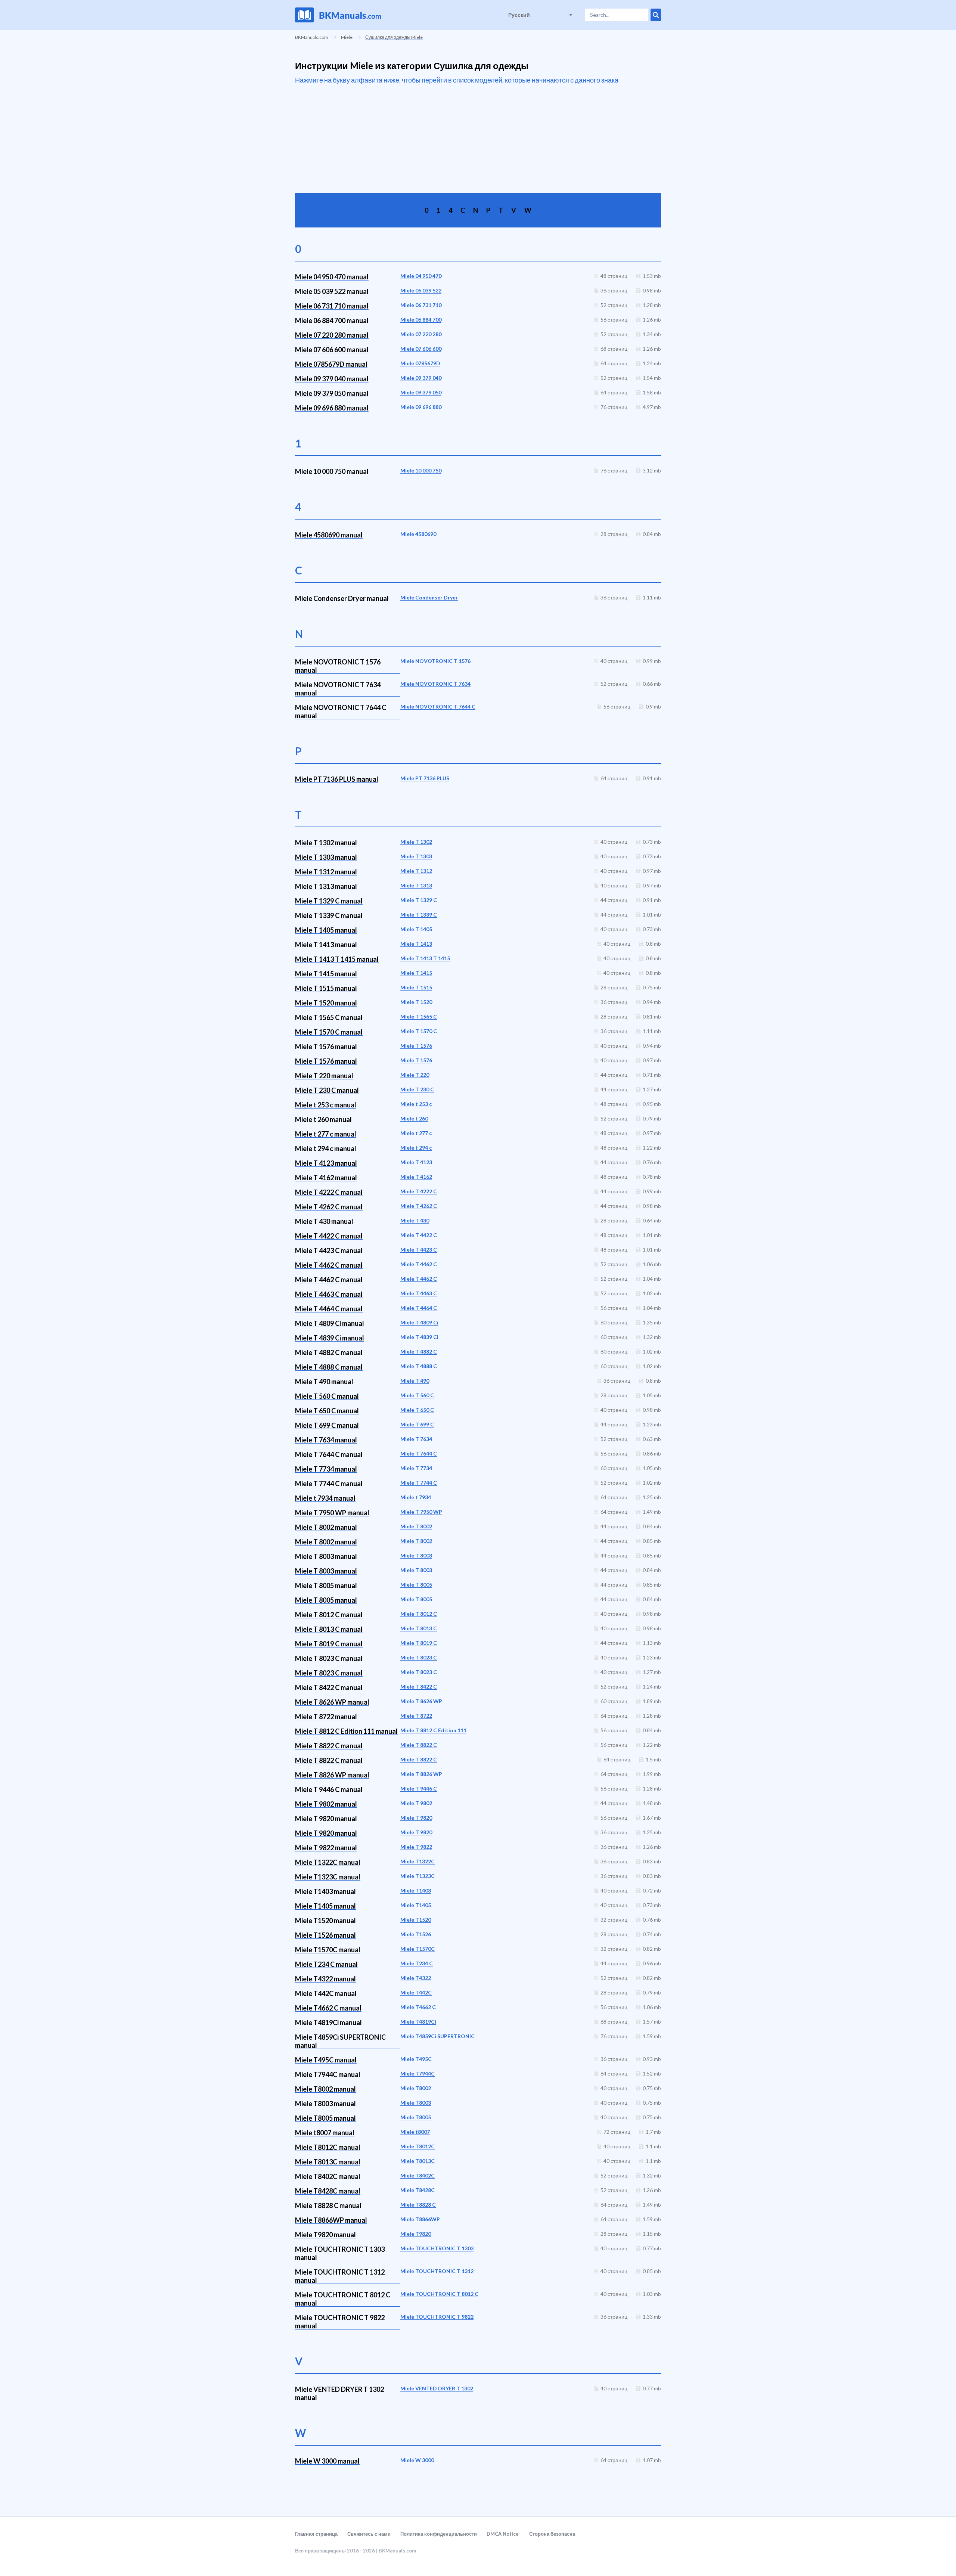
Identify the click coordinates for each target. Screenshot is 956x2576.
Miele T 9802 (416, 1803)
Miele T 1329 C (419, 900)
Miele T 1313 (416, 885)
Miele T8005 (416, 2117)
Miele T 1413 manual (326, 945)
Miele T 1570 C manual (329, 1032)
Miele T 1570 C (419, 1031)
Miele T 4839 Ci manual (330, 1338)
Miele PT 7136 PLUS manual (337, 779)
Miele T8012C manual (328, 2147)
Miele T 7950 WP (421, 1512)
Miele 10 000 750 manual (332, 471)
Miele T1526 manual (325, 1935)
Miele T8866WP (420, 2219)
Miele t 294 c (416, 1148)
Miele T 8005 (416, 1585)
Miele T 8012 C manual (329, 1615)
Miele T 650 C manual (327, 1411)
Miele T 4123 (416, 1162)
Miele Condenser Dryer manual (342, 598)
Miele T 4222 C (419, 1191)
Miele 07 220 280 (421, 334)
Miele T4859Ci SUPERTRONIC (437, 2036)
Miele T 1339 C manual (329, 915)
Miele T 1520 (416, 1002)
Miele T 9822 (416, 1847)
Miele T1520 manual (325, 1921)
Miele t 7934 (416, 1497)
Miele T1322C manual (328, 1862)
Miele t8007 (415, 2132)
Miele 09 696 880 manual (332, 408)
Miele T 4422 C (419, 1235)
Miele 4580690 (418, 534)
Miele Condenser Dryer (429, 597)
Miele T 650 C (417, 1410)
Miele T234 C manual (326, 1964)
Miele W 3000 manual (327, 2461)
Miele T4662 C (418, 2007)
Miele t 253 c (416, 1104)
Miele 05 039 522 (421, 290)
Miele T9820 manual (325, 2235)
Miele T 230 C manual (327, 1090)
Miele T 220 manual (324, 1076)
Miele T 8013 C (419, 1628)
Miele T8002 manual (325, 2089)
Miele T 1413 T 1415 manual (337, 959)
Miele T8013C (418, 2161)
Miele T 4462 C (419, 1264)
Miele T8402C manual (328, 2176)
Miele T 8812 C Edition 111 (433, 1730)
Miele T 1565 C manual (329, 1017)
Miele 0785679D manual (331, 364)
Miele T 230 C (417, 1089)
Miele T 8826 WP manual (332, 1775)
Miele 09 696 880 (421, 407)
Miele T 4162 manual (326, 1178)
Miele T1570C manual (328, 1950)
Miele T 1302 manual (326, 843)
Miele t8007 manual (325, 2133)
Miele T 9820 (416, 1818)
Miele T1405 (416, 1905)
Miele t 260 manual (323, 1119)
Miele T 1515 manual (326, 988)
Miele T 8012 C (419, 1614)
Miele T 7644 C (419, 1453)
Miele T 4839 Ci (419, 1337)
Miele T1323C (418, 1876)
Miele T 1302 (416, 842)
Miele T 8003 (416, 1555)
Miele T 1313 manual (326, 886)
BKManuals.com (312, 37)
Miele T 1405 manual (326, 930)
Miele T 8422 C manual (329, 1687)
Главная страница (316, 2534)
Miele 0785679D (420, 363)
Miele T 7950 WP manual (332, 1513)
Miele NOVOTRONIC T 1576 (435, 661)
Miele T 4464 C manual (329, 1309)
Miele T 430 (415, 1220)
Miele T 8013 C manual (329, 1629)
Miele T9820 (416, 2234)
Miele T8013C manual (328, 2162)
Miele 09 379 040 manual (332, 379)
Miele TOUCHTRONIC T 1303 (437, 2248)
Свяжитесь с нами (369, 2534)
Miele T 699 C (417, 1424)
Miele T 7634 (416, 1439)
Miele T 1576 (416, 1046)
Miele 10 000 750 (421, 470)
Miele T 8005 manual (326, 1585)
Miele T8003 (416, 2103)
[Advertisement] (478, 137)
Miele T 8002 (416, 1526)
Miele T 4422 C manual (329, 1236)
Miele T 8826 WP (421, 1774)
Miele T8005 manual (325, 2118)
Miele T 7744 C (419, 1483)
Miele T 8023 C (419, 1657)
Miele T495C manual (326, 2060)
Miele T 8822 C (419, 1745)
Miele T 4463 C (419, 1293)
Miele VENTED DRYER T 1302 (437, 2388)
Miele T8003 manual (325, 2104)
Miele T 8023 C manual (329, 1658)
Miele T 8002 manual (326, 1527)
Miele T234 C (417, 1963)
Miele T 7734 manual (326, 1469)
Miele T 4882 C (419, 1351)
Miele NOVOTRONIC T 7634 (435, 684)
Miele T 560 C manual (327, 1396)
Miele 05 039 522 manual (332, 291)
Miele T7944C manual (328, 2074)
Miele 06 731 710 (421, 305)
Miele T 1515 (416, 987)
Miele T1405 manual (325, 1906)
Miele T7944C (418, 2073)
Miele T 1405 (416, 929)
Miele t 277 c (416, 1133)
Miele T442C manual (326, 1993)
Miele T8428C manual (328, 2191)
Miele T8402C (418, 2175)
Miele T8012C (418, 2146)
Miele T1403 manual (325, 1891)
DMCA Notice (503, 2534)
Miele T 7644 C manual (329, 1454)
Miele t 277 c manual (326, 1134)
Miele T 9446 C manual (329, 1789)
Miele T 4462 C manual (329, 1265)
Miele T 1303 (416, 856)
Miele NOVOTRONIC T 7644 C (438, 706)
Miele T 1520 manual (326, 1003)
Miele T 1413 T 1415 (425, 958)
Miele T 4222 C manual (329, 1192)
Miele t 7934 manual (325, 1498)
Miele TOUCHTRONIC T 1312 (437, 2271)
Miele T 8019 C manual (329, 1644)
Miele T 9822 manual (326, 1848)
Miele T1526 (416, 1934)
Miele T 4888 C (419, 1366)
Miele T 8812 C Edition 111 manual (346, 1731)
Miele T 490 (415, 1381)
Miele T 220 (415, 1075)
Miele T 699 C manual (327, 1425)
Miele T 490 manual (324, 1382)
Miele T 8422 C (419, 1687)
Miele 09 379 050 (421, 392)
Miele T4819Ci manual (328, 2022)
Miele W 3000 (417, 2460)
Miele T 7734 (416, 1468)
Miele (347, 37)
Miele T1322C (418, 1861)
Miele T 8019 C (419, 1643)
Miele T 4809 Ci (419, 1322)
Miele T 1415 (416, 973)
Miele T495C (416, 2059)
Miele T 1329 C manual (329, 901)
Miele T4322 (416, 1978)
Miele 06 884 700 (421, 320)
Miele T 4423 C (419, 1250)
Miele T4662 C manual (328, 2008)
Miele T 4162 (416, 1177)
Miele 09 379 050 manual (332, 393)
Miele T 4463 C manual (329, 1294)
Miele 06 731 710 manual (332, 306)
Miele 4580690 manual (329, 535)
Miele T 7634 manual (326, 1440)
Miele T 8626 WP (421, 1701)
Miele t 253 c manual (326, 1105)
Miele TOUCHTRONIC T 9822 (437, 2317)
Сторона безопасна (552, 2534)
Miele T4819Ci (418, 2022)
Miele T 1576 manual (326, 1047)
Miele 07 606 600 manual (332, 350)
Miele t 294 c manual (326, 1148)
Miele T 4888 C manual (329, 1367)
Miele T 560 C (417, 1395)
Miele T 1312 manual (326, 872)
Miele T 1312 (416, 871)
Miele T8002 (416, 2088)
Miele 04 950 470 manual (332, 277)
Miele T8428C (418, 2190)
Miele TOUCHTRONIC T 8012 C (439, 2294)
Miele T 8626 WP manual (332, 1702)
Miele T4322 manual (325, 1979)
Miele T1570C (418, 1949)
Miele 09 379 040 (421, 378)
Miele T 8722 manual (326, 1717)
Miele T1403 (416, 1890)
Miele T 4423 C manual (329, 1250)
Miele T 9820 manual (326, 1819)
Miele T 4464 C (419, 1308)
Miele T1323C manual (328, 1877)
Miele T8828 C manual (328, 2205)
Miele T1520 (416, 1920)
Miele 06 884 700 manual (332, 320)
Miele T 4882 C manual (329, 1352)
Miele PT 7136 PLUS (425, 778)
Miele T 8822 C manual (329, 1746)
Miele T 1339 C (419, 915)
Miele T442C (416, 1992)
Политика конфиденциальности (439, 2534)
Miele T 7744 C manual (329, 1484)
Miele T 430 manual (324, 1221)
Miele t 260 (414, 1118)
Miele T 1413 (416, 944)
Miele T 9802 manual (326, 1804)
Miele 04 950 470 (421, 276)
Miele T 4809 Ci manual (330, 1323)
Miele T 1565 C (419, 1016)
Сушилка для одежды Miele (394, 37)
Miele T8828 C (418, 2205)
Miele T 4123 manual (326, 1163)
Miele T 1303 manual (326, 857)
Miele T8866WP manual (331, 2220)
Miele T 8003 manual (326, 1556)
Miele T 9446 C (419, 1788)
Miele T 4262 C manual (329, 1207)
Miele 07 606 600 (421, 349)
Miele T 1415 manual (326, 974)
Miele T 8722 (416, 1716)
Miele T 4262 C (419, 1206)
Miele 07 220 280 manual (332, 335)
